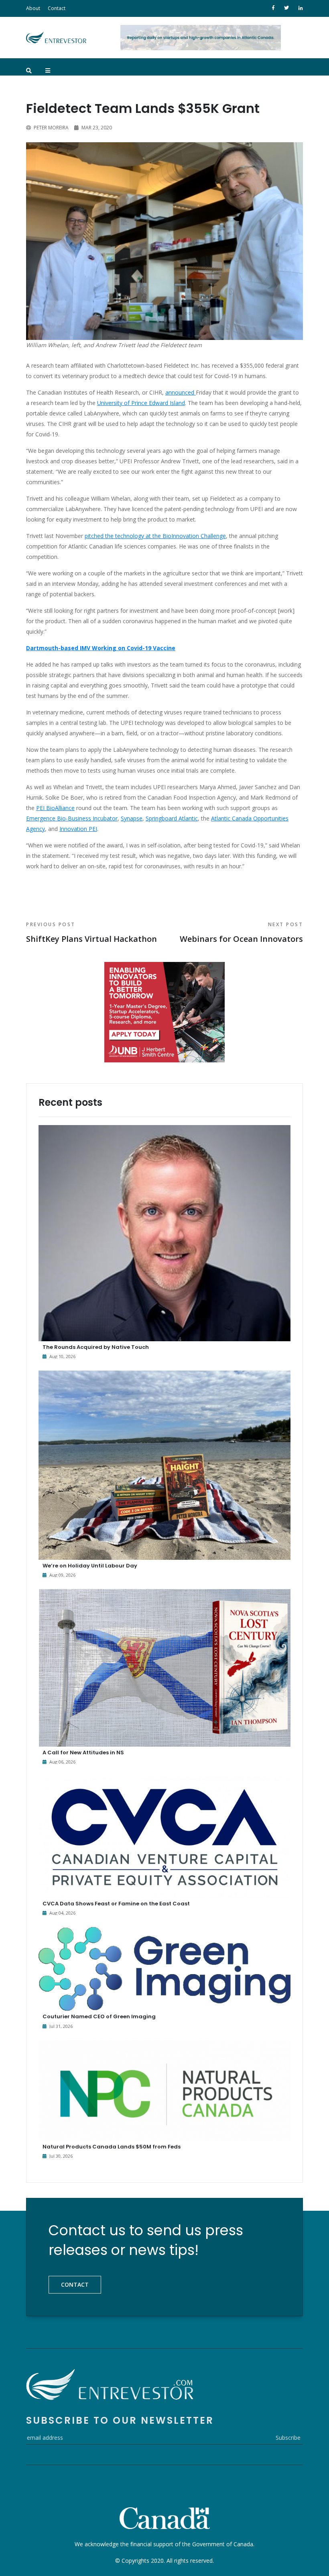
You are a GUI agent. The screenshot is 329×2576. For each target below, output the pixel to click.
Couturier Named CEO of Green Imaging (99, 2016)
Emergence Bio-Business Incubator (72, 818)
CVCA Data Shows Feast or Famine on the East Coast (116, 1904)
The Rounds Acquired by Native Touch (96, 1347)
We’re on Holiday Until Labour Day (90, 1566)
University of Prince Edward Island (141, 403)
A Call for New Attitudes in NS (83, 1752)
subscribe (288, 2438)
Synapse (132, 818)
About (33, 8)
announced (181, 392)
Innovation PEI (78, 829)
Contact (57, 8)
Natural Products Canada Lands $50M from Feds (112, 2147)
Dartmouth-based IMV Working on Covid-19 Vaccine (101, 648)
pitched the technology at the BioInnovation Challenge (155, 536)
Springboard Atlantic (172, 818)
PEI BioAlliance (55, 808)
